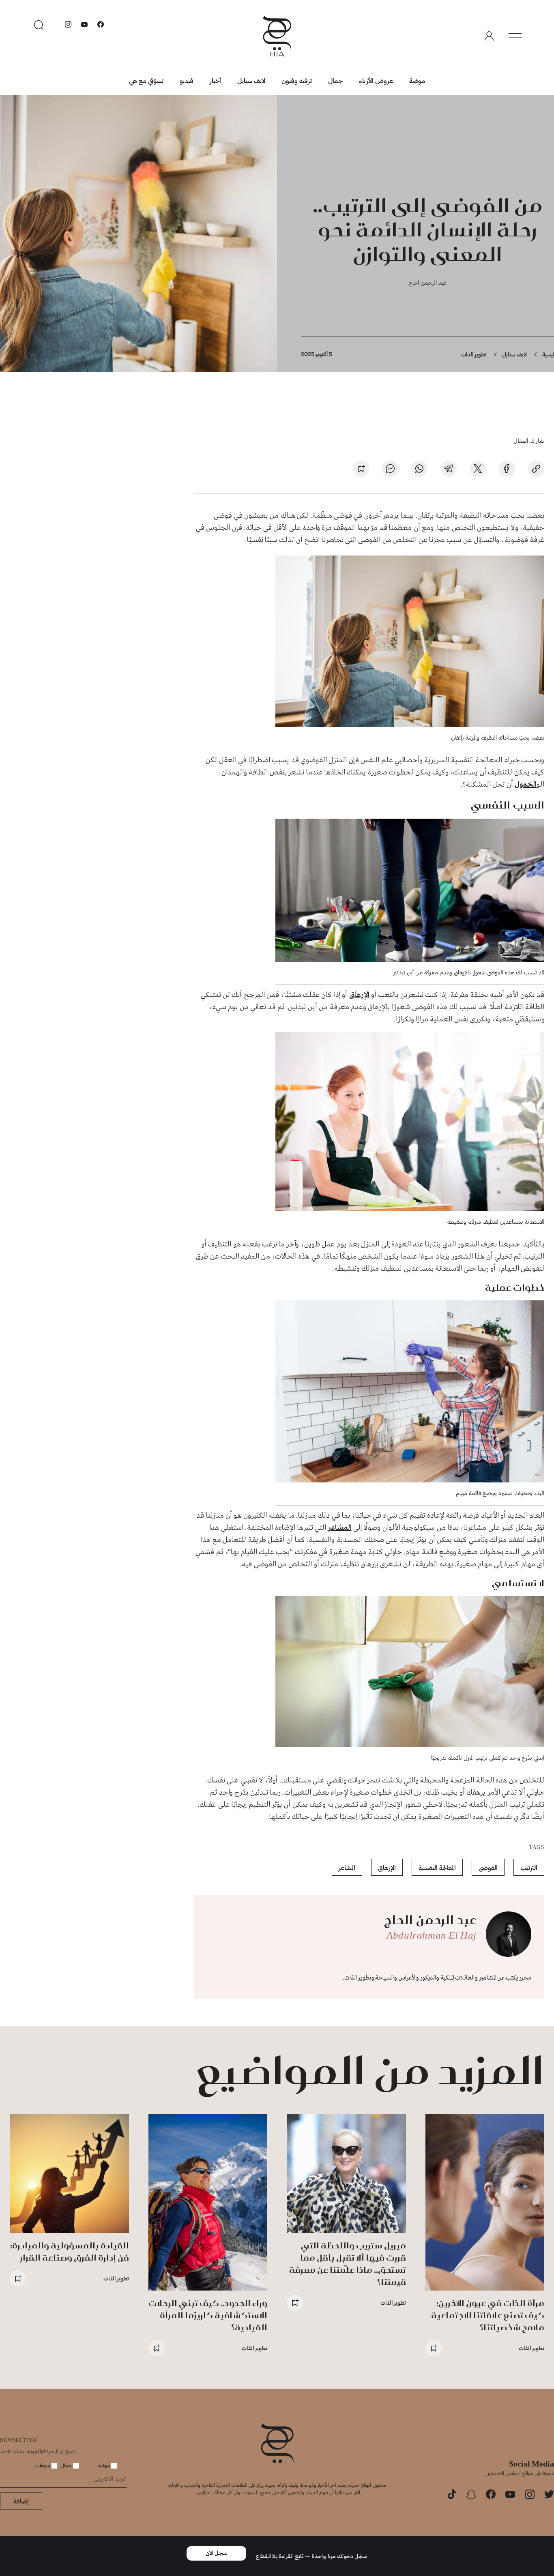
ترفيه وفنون (297, 80)
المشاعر (340, 1528)
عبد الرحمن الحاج (428, 282)
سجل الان (217, 2553)
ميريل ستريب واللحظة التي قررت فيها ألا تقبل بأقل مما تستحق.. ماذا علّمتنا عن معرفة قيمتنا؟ (348, 2264)
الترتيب (529, 1867)
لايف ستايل (251, 80)
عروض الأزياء (376, 80)
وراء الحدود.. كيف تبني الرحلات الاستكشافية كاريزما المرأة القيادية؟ (208, 2315)
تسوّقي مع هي (146, 80)
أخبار (215, 80)
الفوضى (488, 1867)
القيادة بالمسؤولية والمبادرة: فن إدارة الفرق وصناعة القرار (70, 2251)
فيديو (187, 80)
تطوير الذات (474, 354)
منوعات (43, 2465)
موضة (417, 80)
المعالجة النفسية (437, 1867)
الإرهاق (359, 995)
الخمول (526, 785)
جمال (335, 80)
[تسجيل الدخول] (489, 36)
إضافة (21, 2501)
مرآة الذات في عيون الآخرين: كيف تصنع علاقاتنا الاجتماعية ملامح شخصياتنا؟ (488, 2315)
